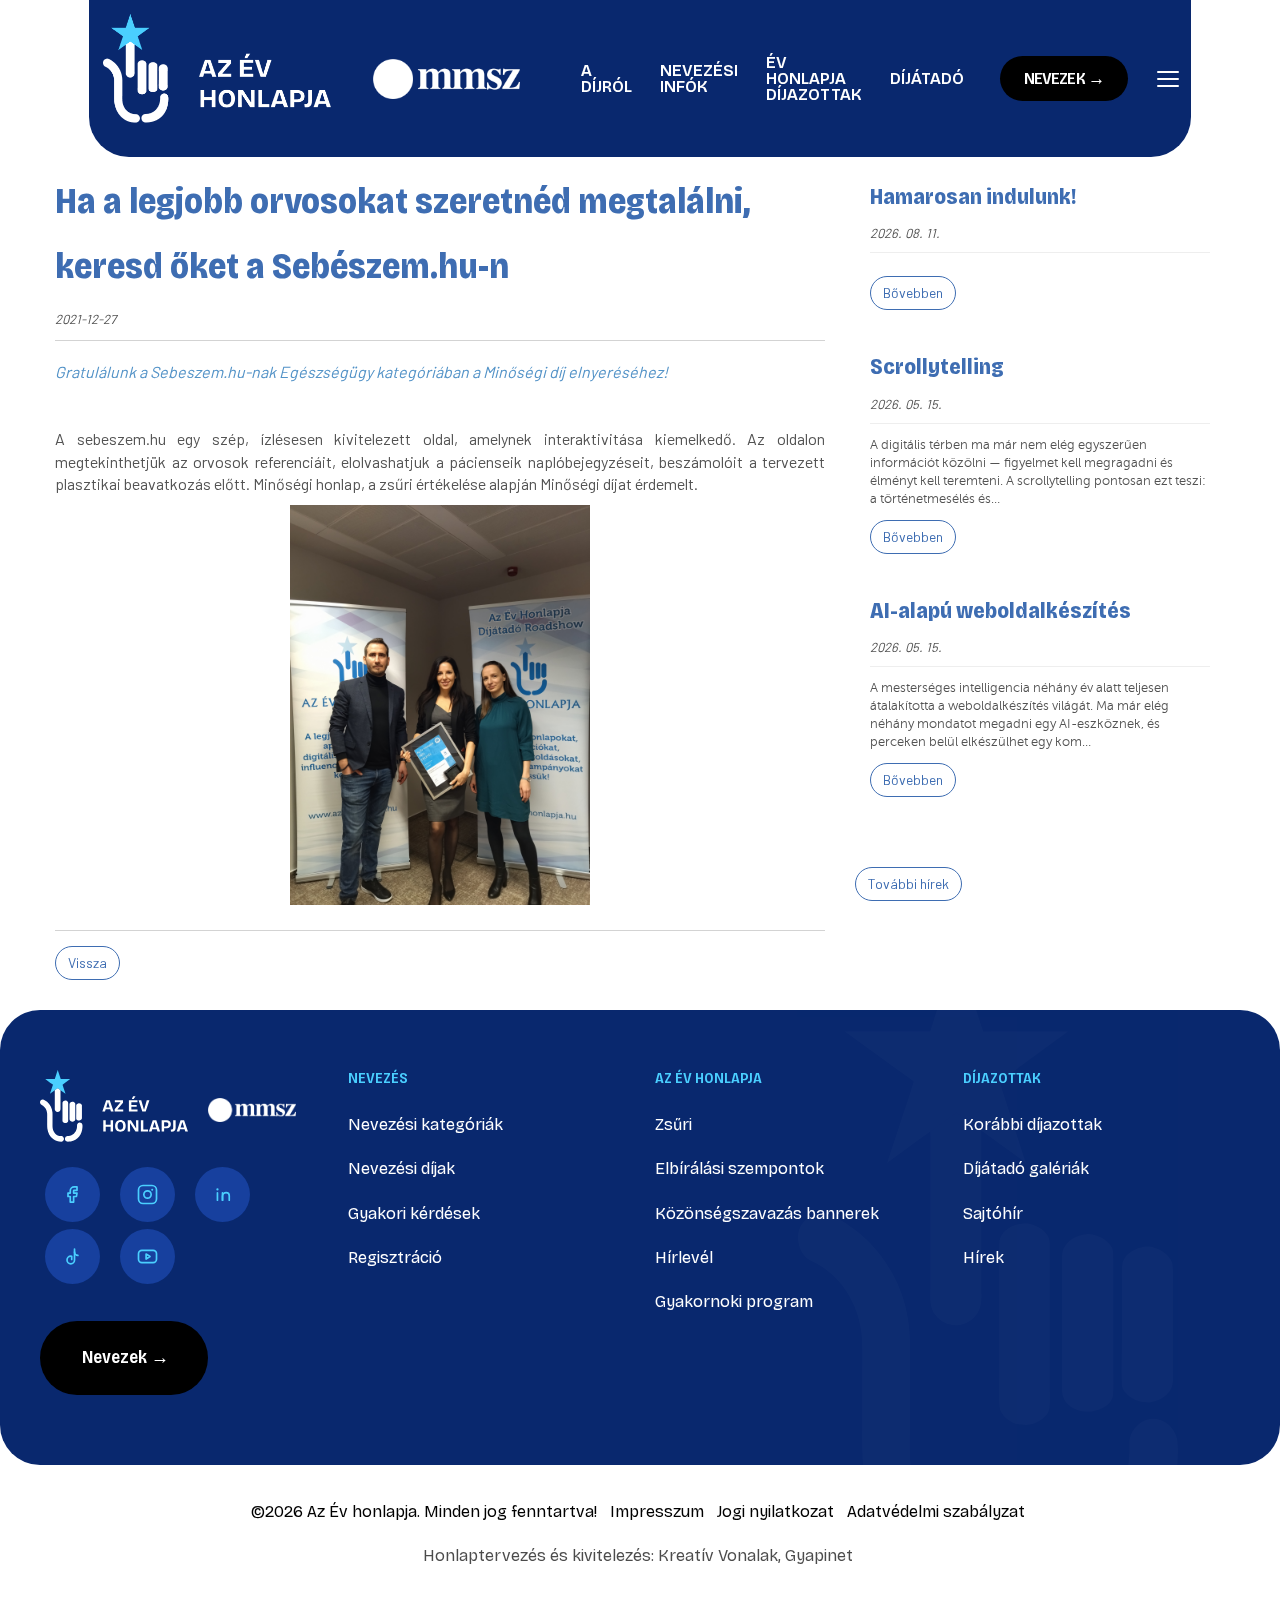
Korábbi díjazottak (1032, 1124)
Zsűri (673, 1124)
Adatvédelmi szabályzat (936, 1511)
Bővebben (913, 292)
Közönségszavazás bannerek (767, 1213)
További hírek (908, 883)
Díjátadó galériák (1026, 1168)
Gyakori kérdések (414, 1213)
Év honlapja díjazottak (814, 78)
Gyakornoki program (734, 1301)
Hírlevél (684, 1257)
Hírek (983, 1257)
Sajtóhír (993, 1213)
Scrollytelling (937, 367)
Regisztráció (395, 1257)
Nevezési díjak (401, 1168)
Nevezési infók (699, 78)
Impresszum (657, 1511)
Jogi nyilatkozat (775, 1511)
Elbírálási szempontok (739, 1168)
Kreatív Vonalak (718, 1555)
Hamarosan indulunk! (973, 197)
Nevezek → (1064, 78)
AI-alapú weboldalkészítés (1000, 611)
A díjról (606, 78)
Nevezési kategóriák (425, 1124)
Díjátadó (927, 78)
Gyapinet (819, 1555)
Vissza (87, 962)
